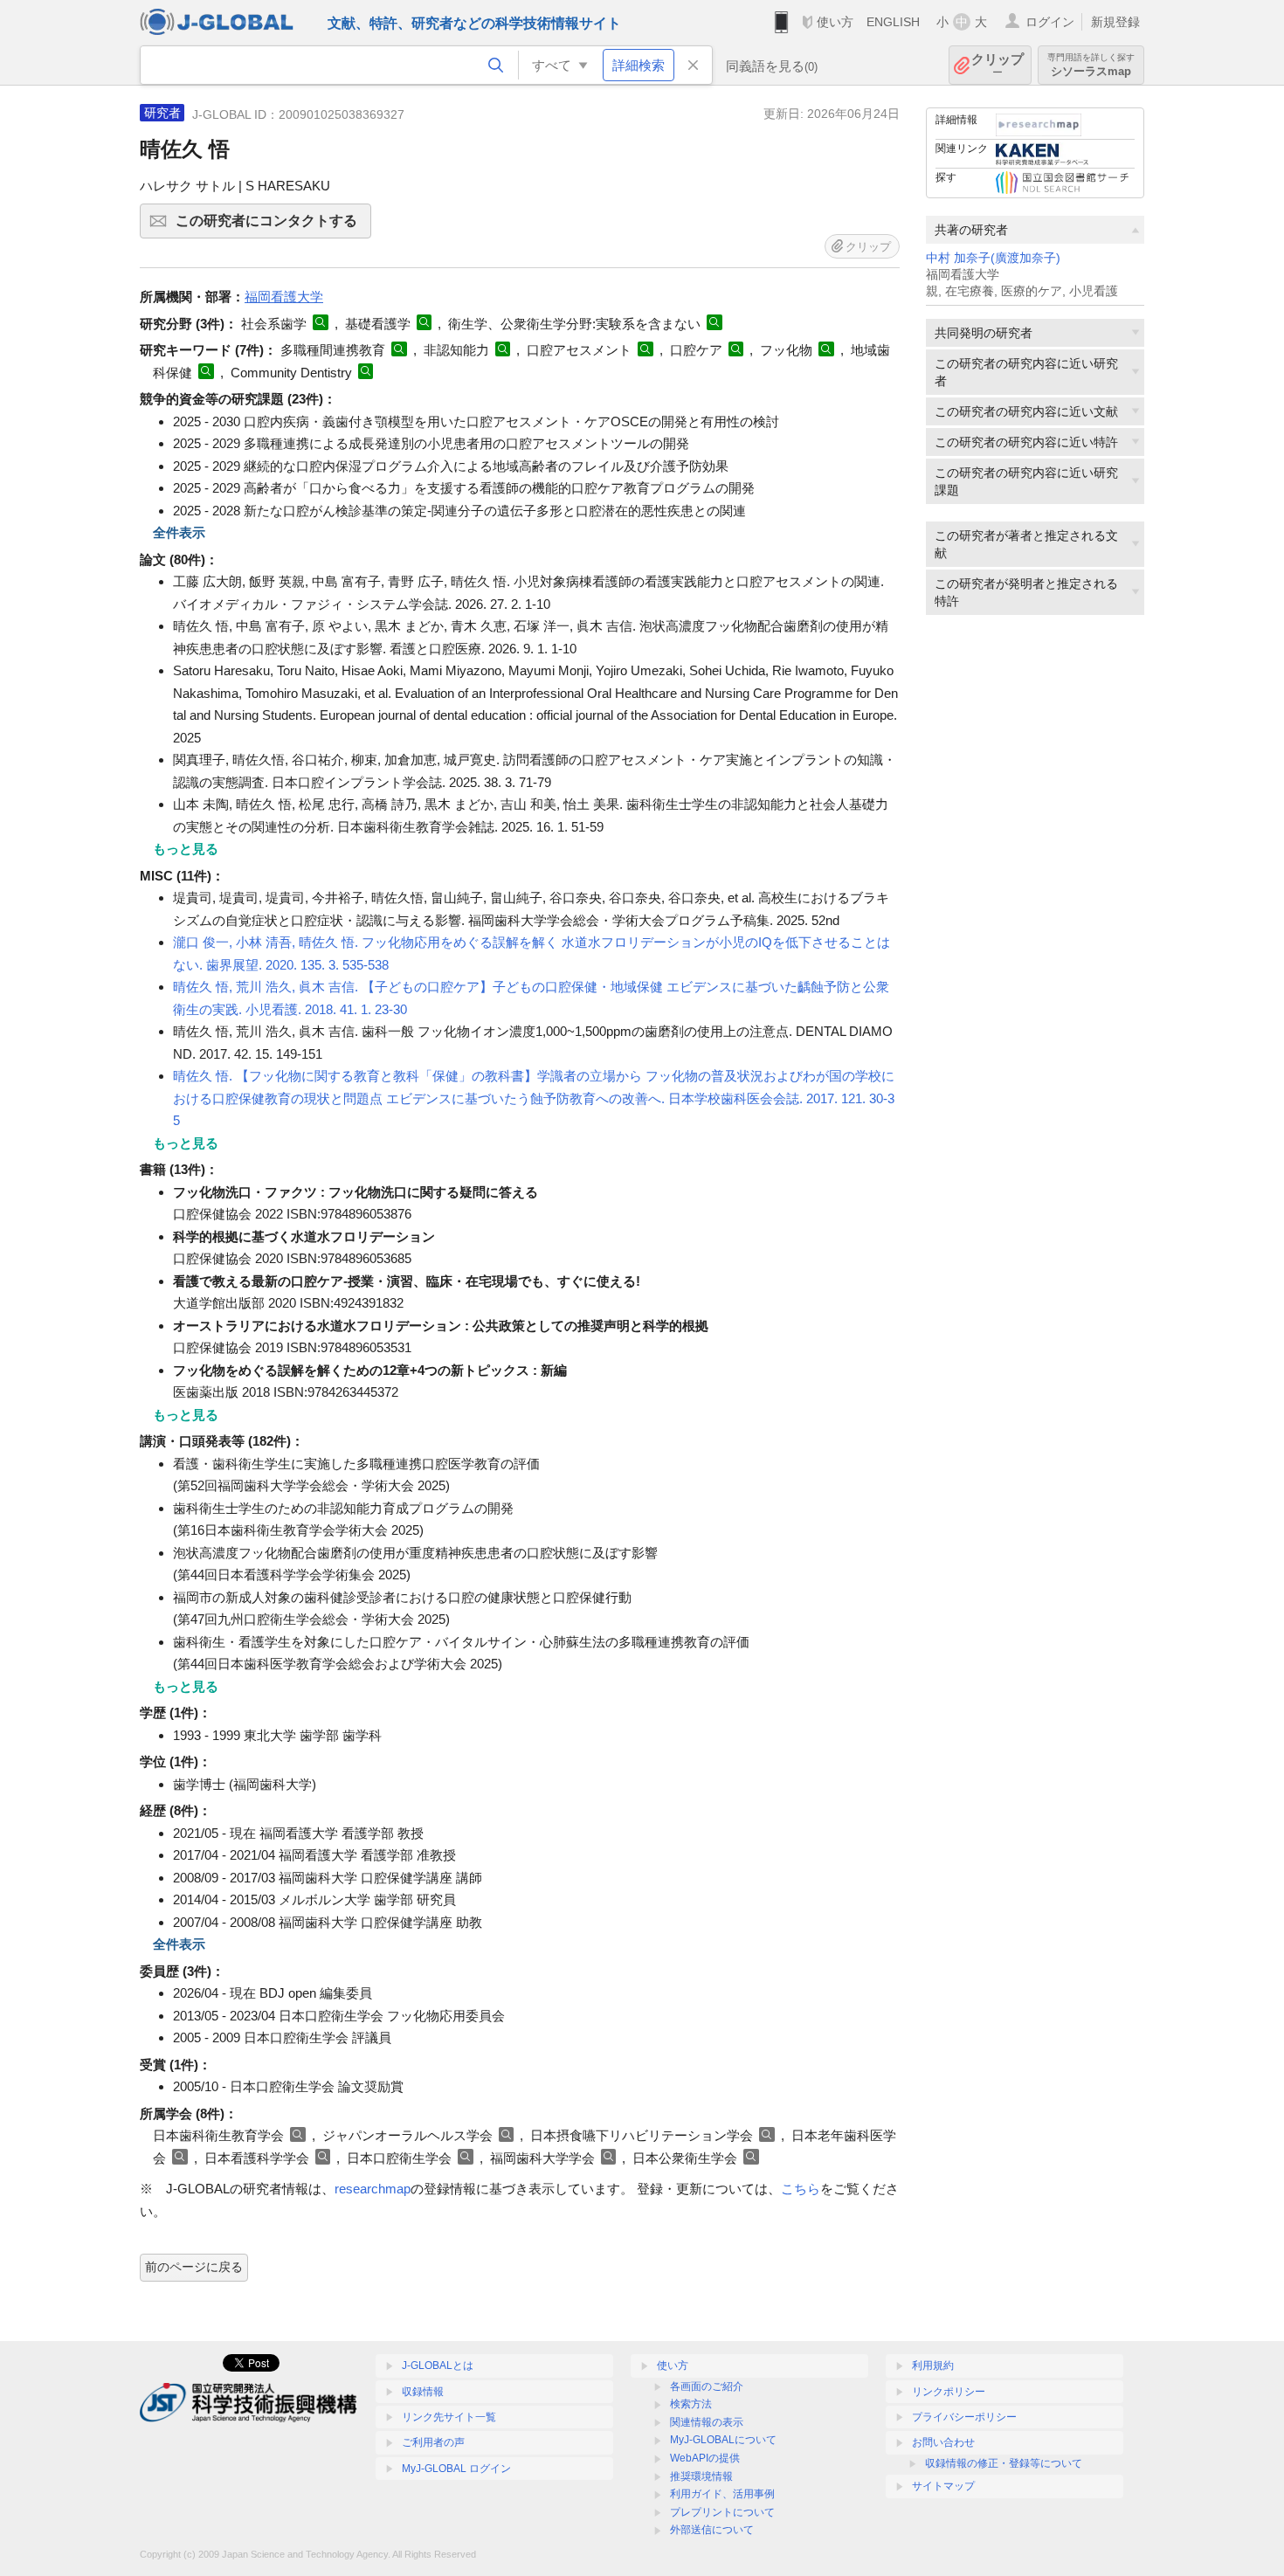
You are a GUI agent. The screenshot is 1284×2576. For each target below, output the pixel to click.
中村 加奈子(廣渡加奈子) (993, 258)
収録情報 (423, 2392)
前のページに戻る (194, 2267)
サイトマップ (943, 2486)
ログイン (1050, 22)
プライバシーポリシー (964, 2417)
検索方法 (691, 2404)
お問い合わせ (943, 2442)
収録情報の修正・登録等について (1004, 2463)
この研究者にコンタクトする (273, 226)
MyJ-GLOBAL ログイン (456, 2469)
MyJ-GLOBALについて (723, 2440)
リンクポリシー (949, 2392)
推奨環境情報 (701, 2476)
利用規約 (933, 2365)
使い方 (835, 22)
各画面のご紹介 (707, 2386)
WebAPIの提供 (705, 2458)
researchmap (373, 2189)
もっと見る (186, 849)
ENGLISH (893, 22)
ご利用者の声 (433, 2442)
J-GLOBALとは (438, 2365)
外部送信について (712, 2530)
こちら (801, 2189)
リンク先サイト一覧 (449, 2417)
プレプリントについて (722, 2512)
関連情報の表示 (707, 2422)
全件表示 (179, 532)
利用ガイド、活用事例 (722, 2494)
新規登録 (1115, 22)
